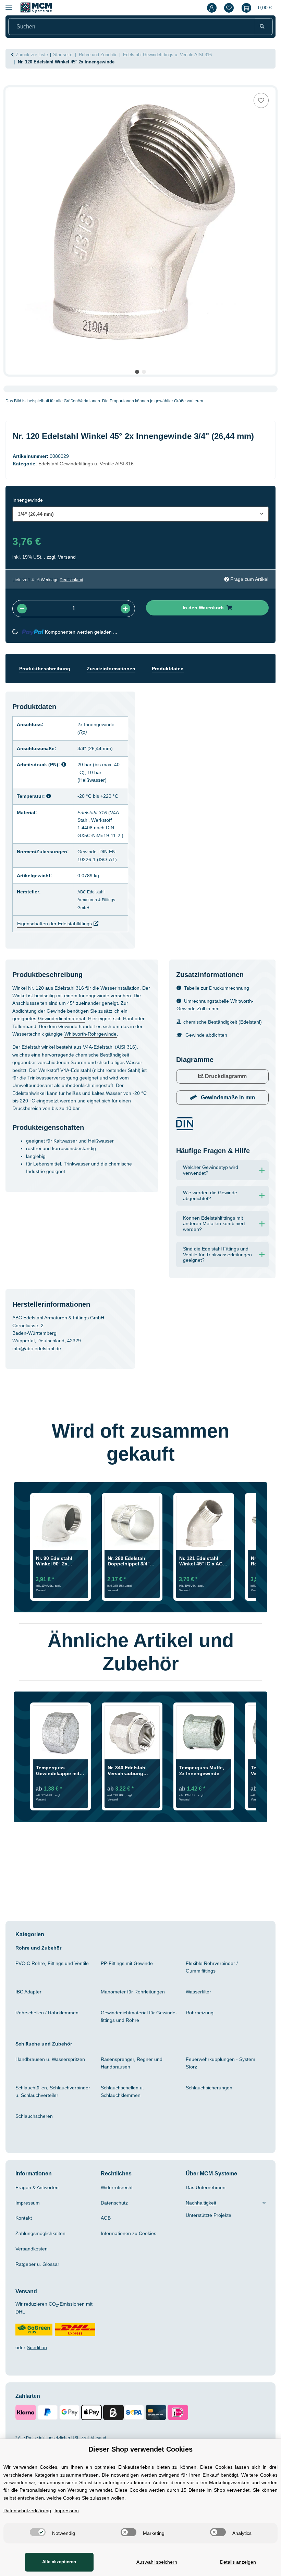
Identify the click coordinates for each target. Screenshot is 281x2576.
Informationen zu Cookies (132, 2272)
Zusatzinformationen (118, 679)
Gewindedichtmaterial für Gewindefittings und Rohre (136, 2055)
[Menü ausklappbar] (9, 4)
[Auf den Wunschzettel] (261, 100)
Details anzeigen (237, 2562)
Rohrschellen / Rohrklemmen (51, 2051)
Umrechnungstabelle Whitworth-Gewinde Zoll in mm (220, 1030)
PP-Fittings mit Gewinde (131, 2002)
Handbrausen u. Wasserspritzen (53, 2098)
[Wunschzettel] (227, 8)
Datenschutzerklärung (30, 2511)
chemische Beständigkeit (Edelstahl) (210, 1051)
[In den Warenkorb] (11, 84)
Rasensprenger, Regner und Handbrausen (134, 2101)
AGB (106, 2257)
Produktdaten (179, 679)
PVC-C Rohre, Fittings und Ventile (47, 2005)
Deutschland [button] (77, 590)
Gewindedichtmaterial (101, 1043)
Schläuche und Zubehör (46, 2082)
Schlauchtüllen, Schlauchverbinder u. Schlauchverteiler (54, 2130)
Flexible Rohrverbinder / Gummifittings (214, 2005)
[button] (210, 8)
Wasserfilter (200, 2030)
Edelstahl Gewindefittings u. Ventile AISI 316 (92, 474)
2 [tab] (144, 372)
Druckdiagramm (225, 1109)
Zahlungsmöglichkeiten (44, 2272)
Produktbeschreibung (47, 679)
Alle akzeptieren (58, 2562)
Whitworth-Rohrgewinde (43, 1066)
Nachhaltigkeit (203, 2241)
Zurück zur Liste (34, 55)
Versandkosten (33, 2287)
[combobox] (140, 524)
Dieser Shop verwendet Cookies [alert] (141, 2449)
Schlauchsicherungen (212, 2126)
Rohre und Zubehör (40, 1986)
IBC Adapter (30, 2030)
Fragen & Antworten (40, 2226)
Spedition (39, 2386)
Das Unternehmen (208, 2226)
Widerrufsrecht (119, 2226)
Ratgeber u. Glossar (39, 2303)
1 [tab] (137, 372)
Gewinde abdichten (209, 1068)
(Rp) (87, 742)
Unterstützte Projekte (212, 2254)
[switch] (36, 2532)
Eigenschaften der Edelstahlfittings (59, 949)
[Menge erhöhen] (125, 619)
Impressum (29, 2241)
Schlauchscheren (36, 2154)
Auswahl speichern (155, 2562)
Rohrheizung (201, 2051)
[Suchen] (262, 27)
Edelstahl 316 (97, 822)
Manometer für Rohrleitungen (137, 2030)
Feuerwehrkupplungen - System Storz (224, 2101)
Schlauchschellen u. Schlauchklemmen (124, 2130)
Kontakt (25, 2257)
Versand (69, 567)
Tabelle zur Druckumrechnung (221, 1013)
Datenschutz (116, 2241)
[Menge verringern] (22, 619)
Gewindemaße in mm (227, 1130)
